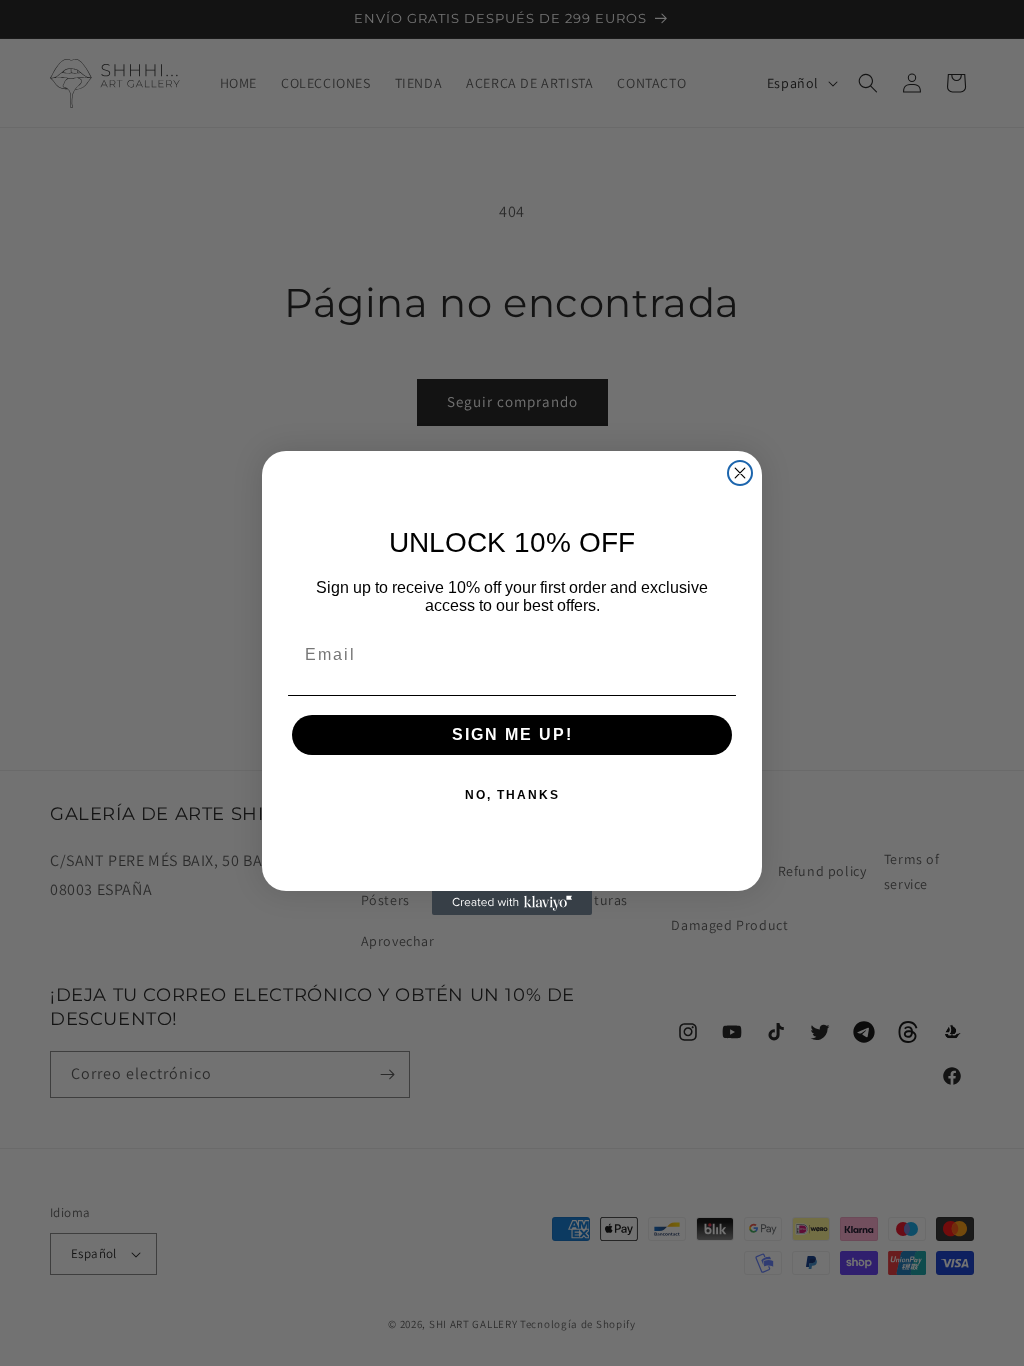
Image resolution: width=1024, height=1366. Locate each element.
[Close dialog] (740, 473)
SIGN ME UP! (512, 734)
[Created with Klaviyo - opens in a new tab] (512, 903)
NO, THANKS (512, 795)
